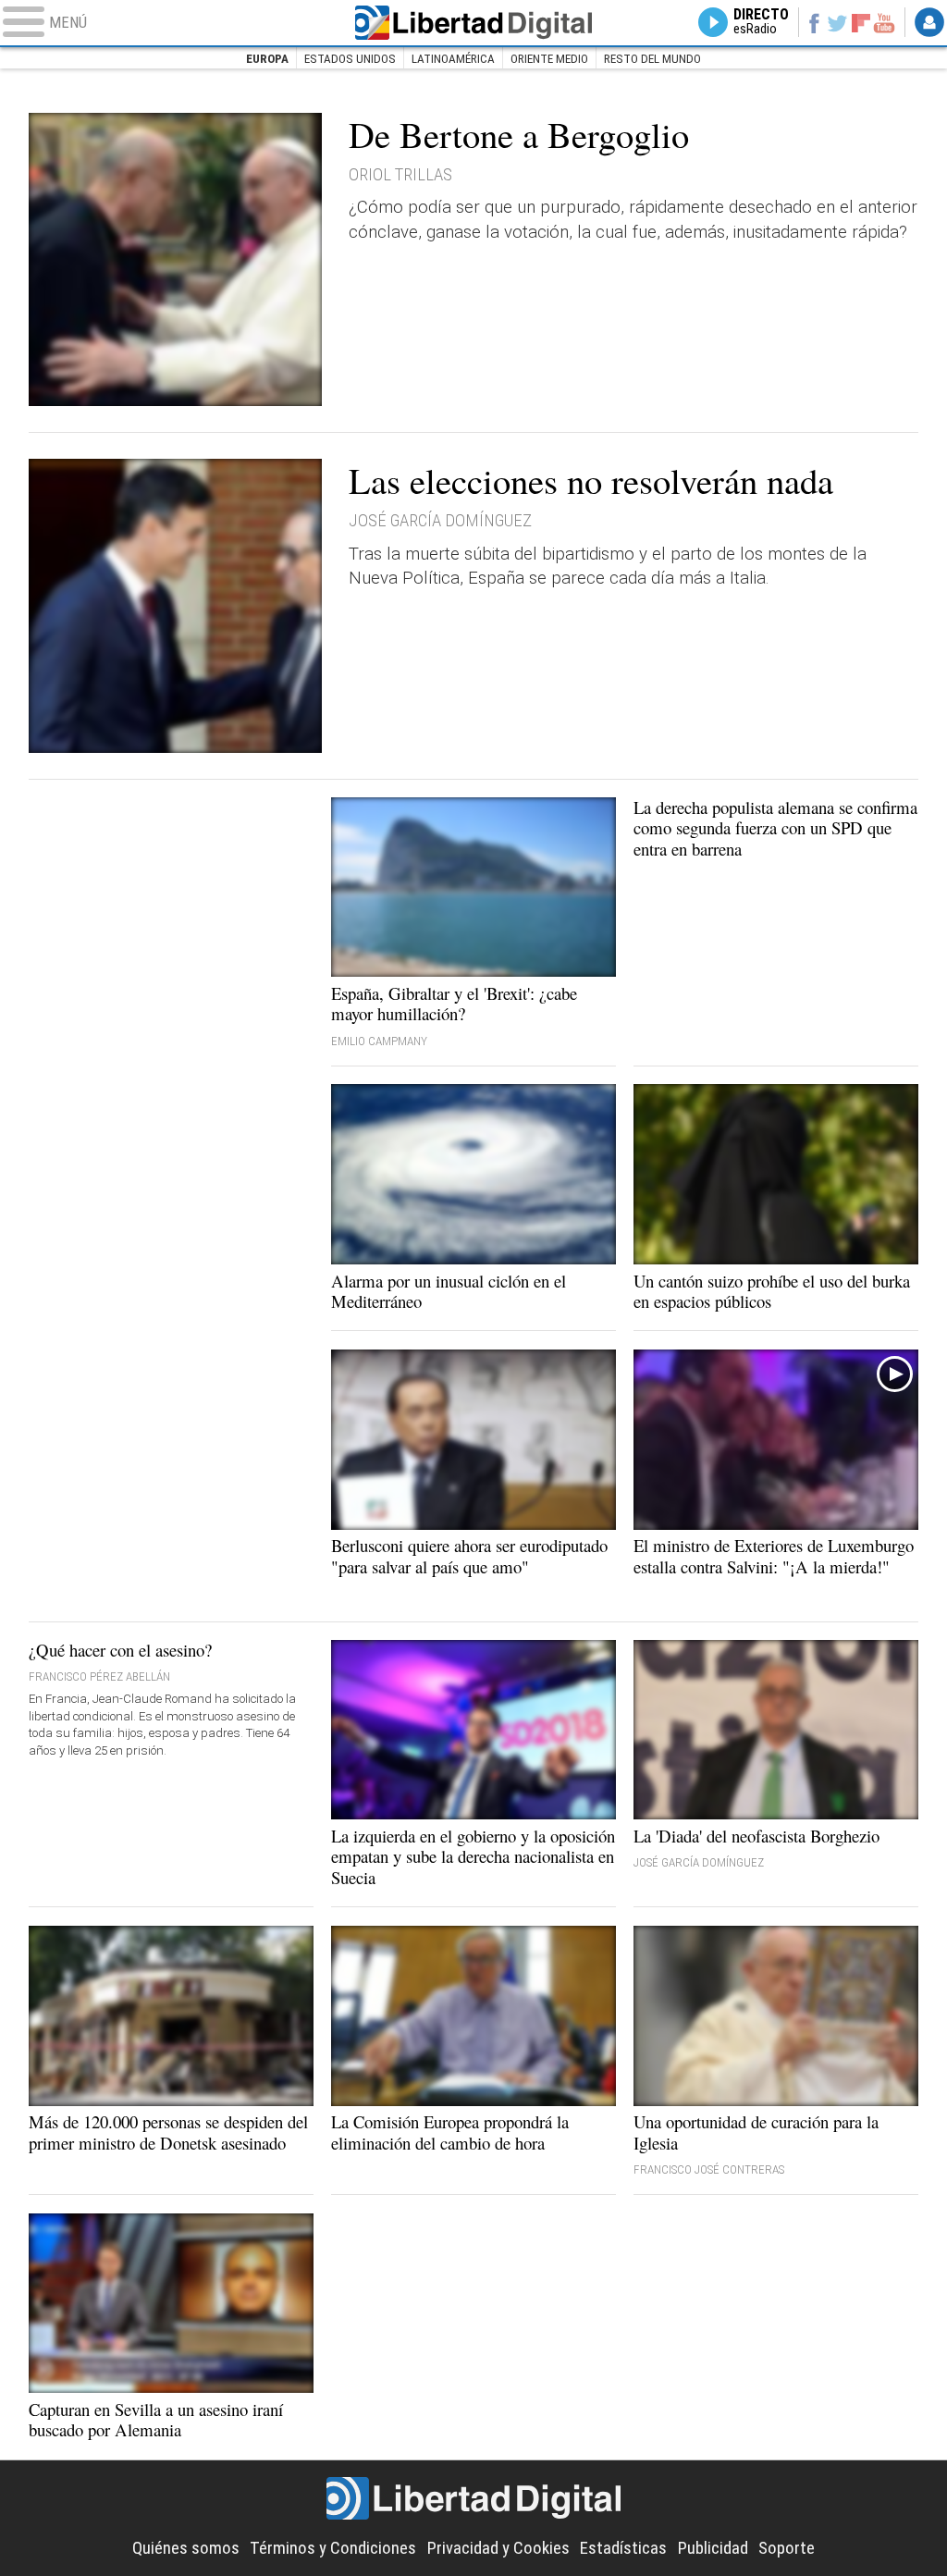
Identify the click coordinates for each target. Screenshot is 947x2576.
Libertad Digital (473, 23)
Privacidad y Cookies (498, 2548)
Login (929, 22)
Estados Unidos (350, 59)
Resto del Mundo (652, 59)
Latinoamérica (453, 59)
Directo (761, 22)
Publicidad (713, 2548)
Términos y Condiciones (333, 2548)
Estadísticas (623, 2548)
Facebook (813, 22)
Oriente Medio (549, 59)
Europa (267, 59)
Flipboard (861, 23)
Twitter (837, 22)
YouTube (884, 22)
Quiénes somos (186, 2548)
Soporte (787, 2548)
